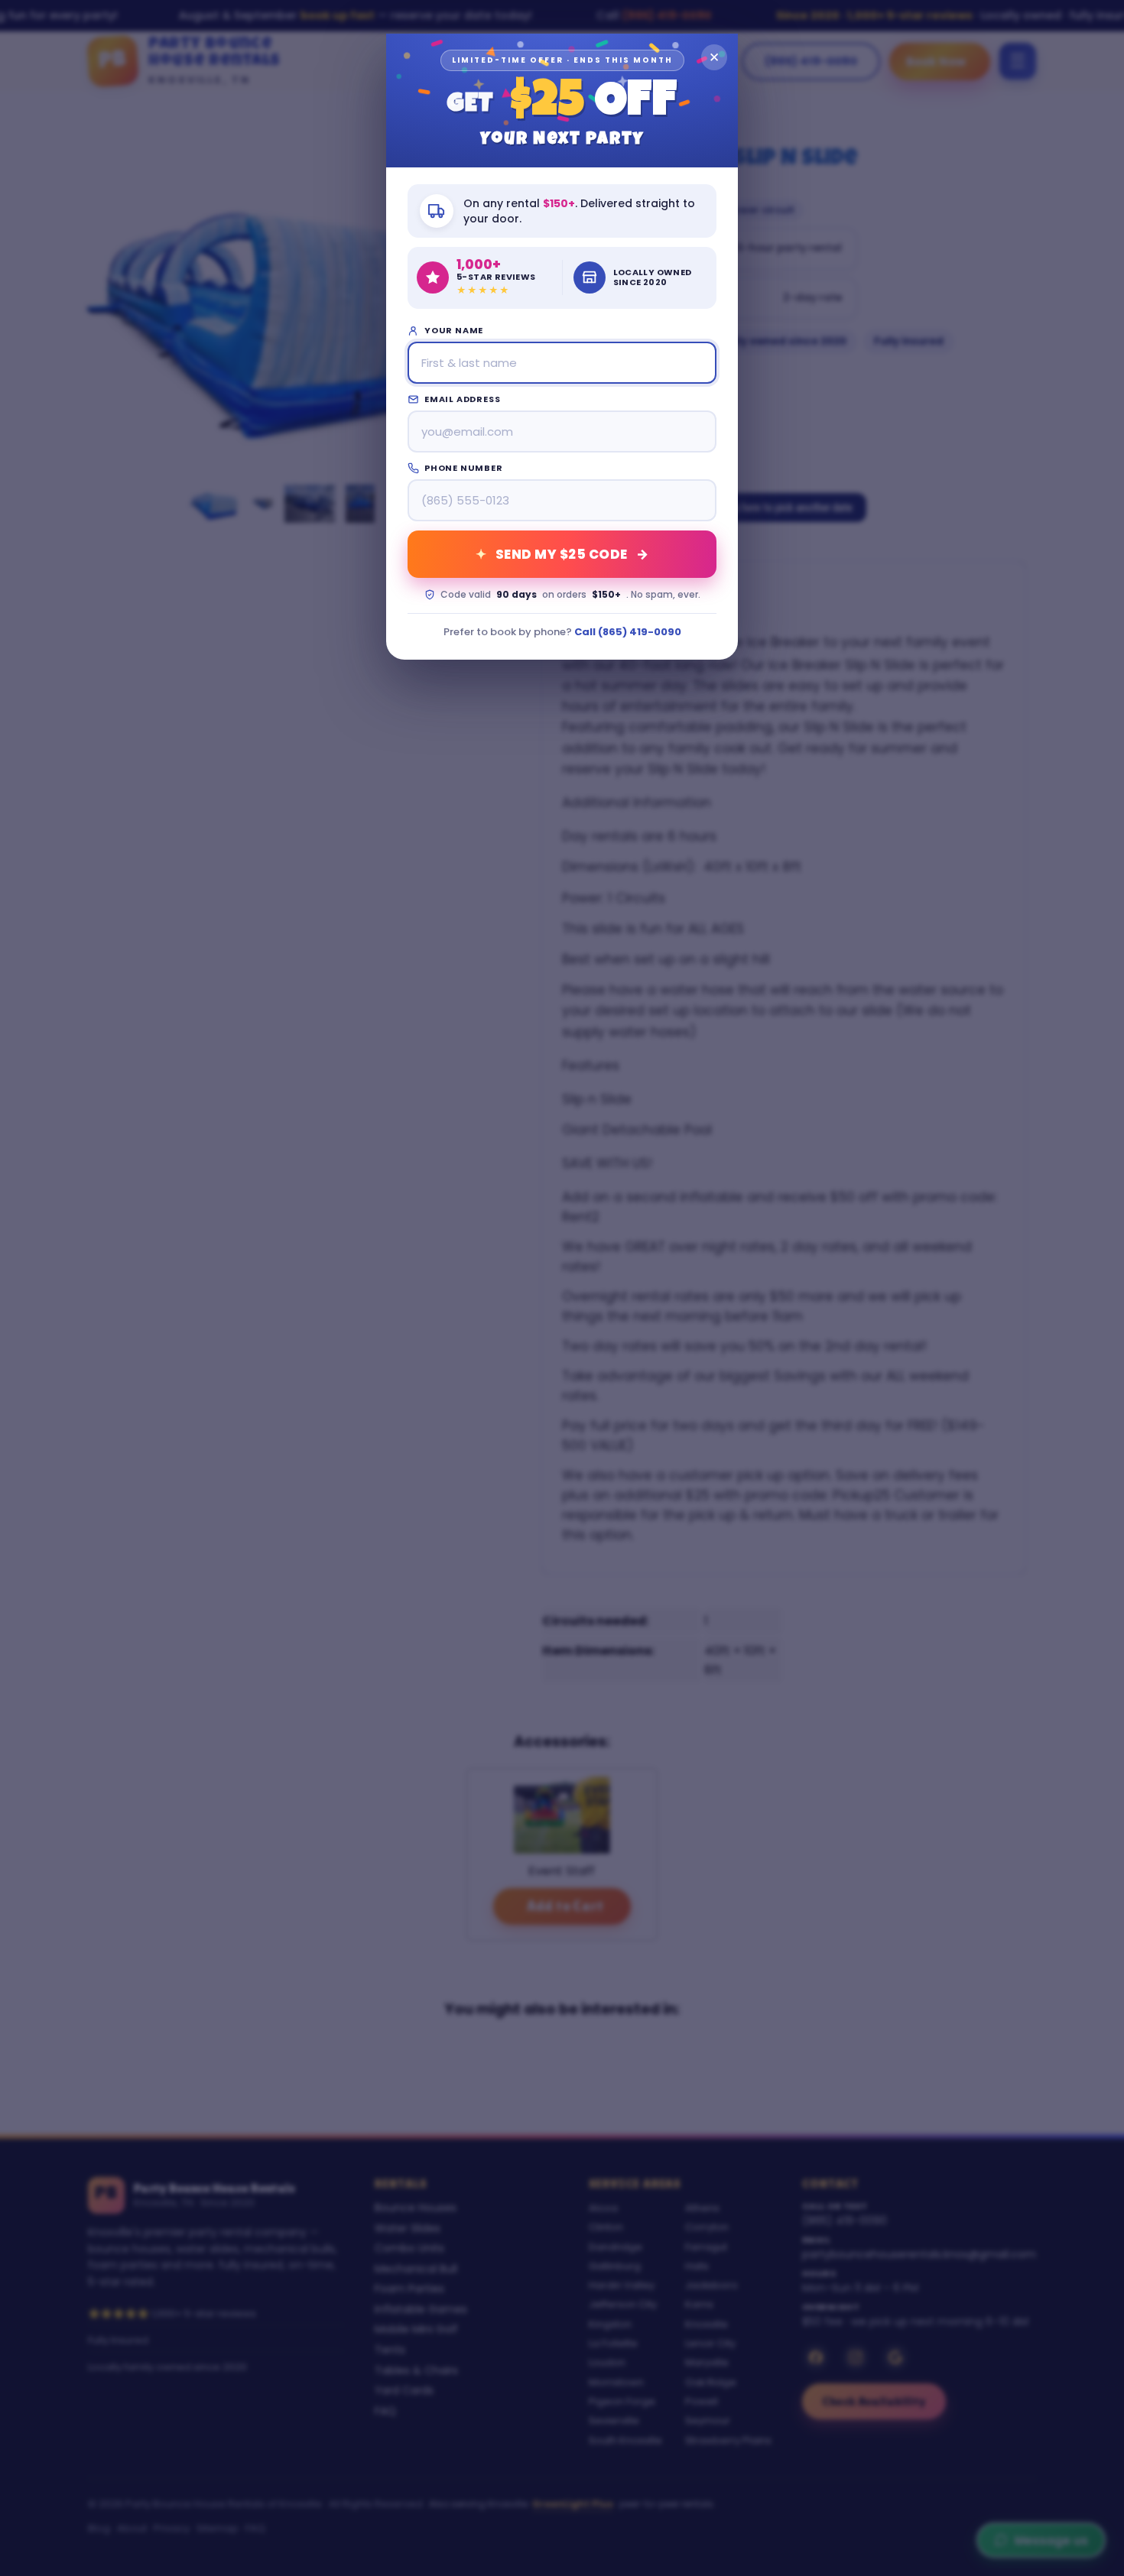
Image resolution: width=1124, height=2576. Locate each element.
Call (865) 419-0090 (628, 632)
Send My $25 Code (562, 554)
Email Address (462, 399)
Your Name (454, 330)
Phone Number (464, 468)
